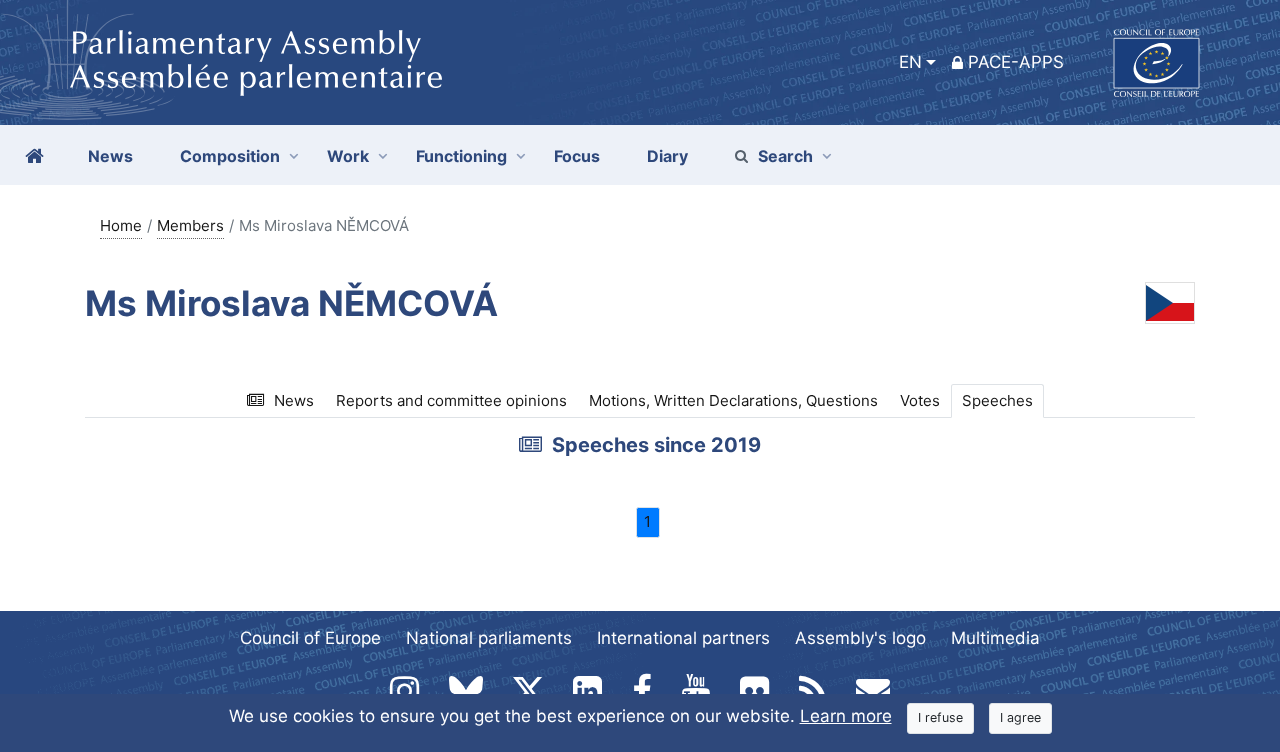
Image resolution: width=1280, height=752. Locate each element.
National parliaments (489, 638)
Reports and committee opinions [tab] (451, 400)
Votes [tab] (920, 400)
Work (348, 156)
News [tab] (294, 400)
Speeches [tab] (997, 400)
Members (190, 225)
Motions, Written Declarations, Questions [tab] (733, 400)
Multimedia (995, 638)
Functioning (461, 156)
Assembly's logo (860, 638)
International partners (683, 638)
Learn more (846, 716)
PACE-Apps (1016, 62)
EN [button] (910, 62)
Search (785, 156)
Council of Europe (310, 638)
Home (121, 225)
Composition (230, 156)
